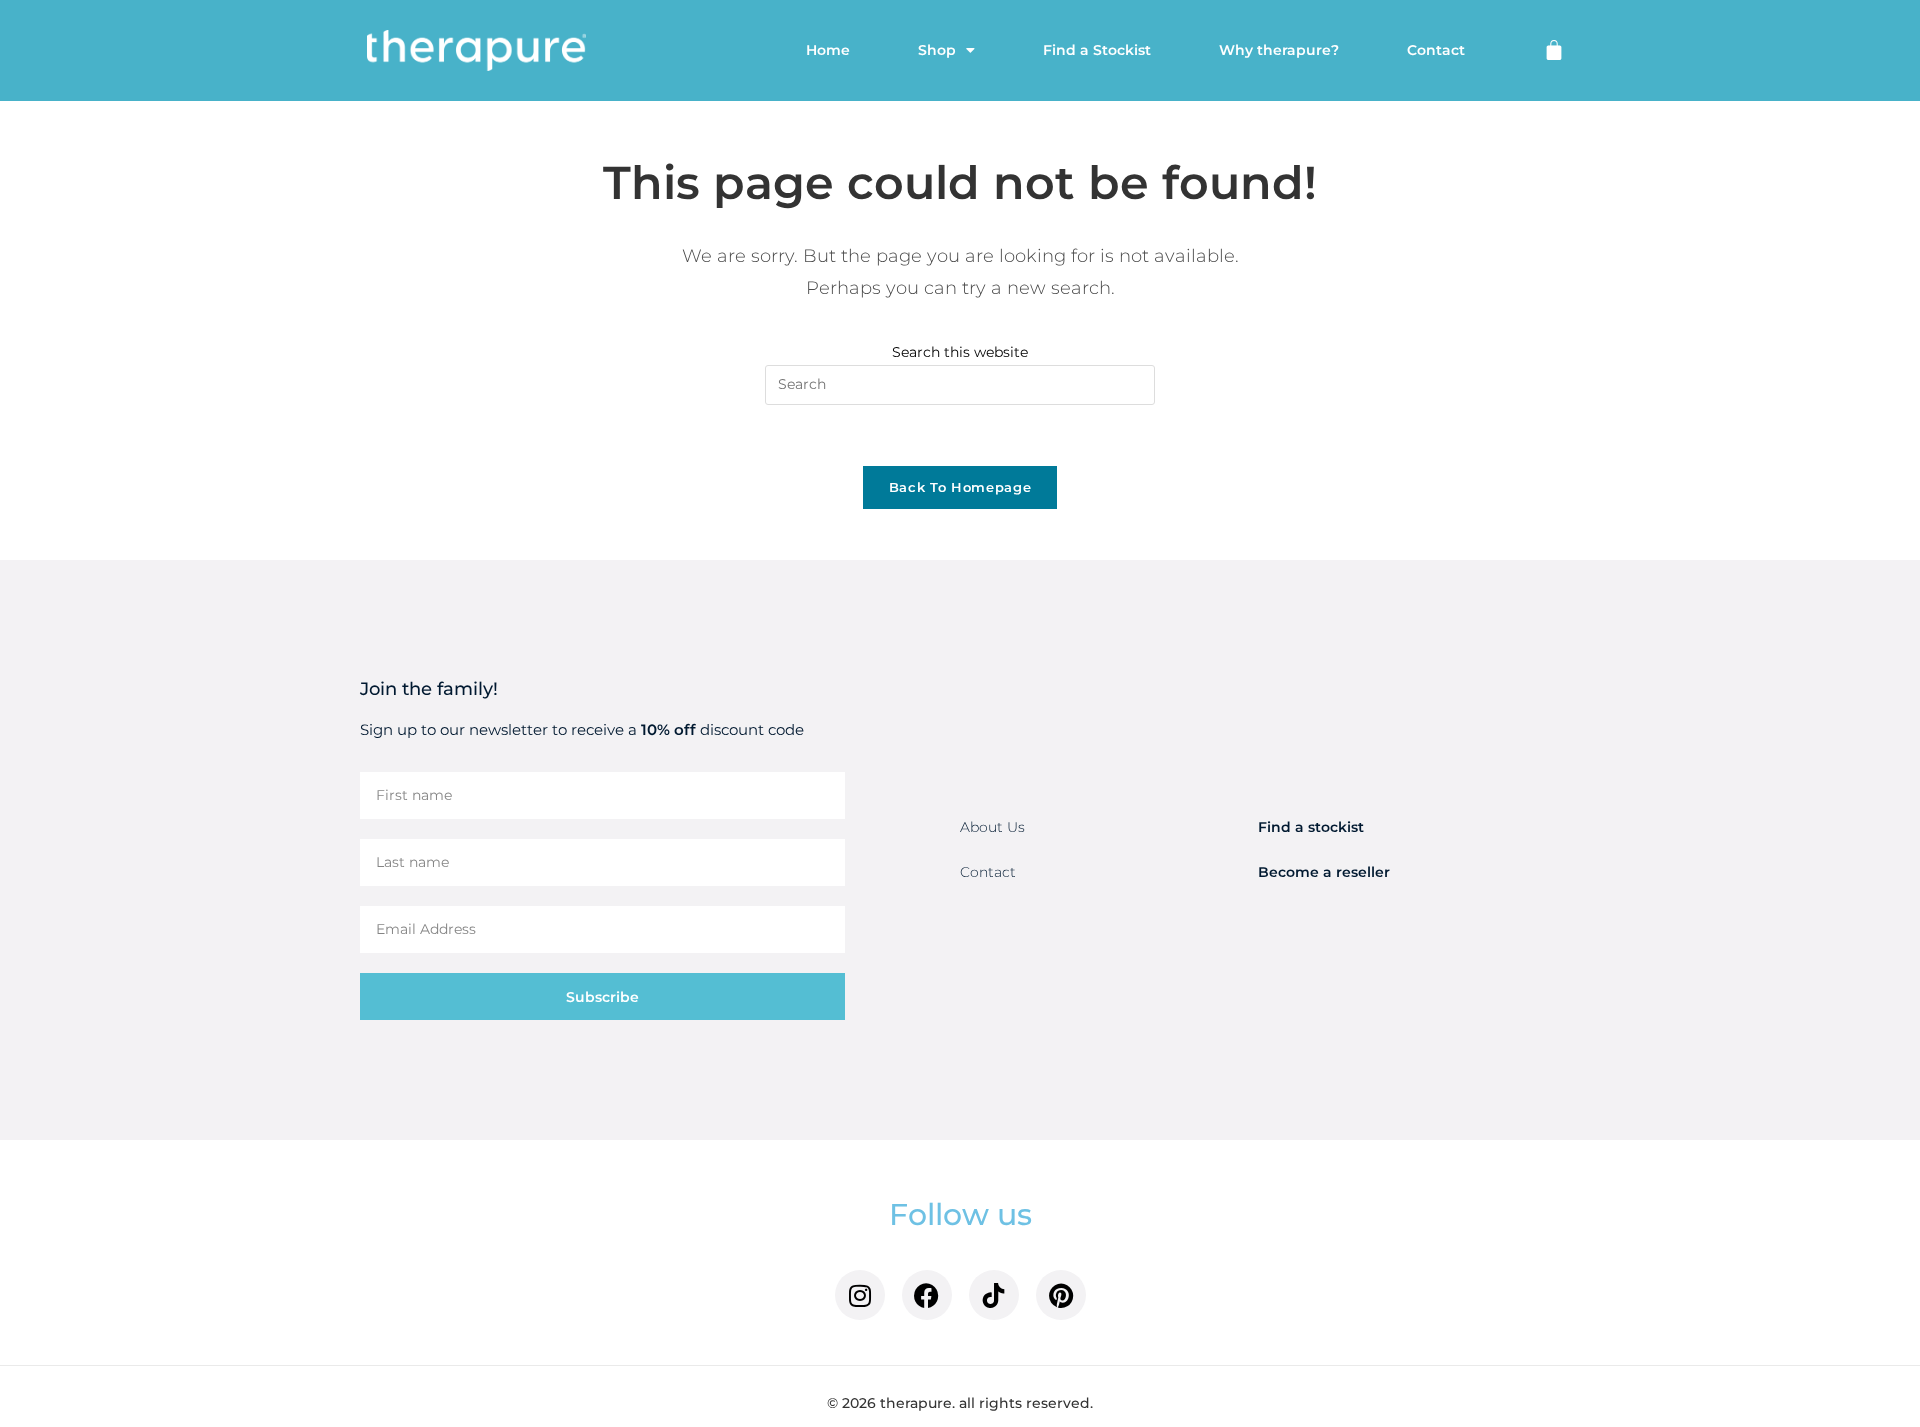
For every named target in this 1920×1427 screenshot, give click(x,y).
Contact (1436, 50)
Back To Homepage (960, 487)
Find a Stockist (1097, 50)
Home (828, 50)
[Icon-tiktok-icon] (994, 1295)
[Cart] (1554, 50)
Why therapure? (1279, 50)
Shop (937, 50)
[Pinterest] (1061, 1295)
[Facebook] (927, 1295)
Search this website (960, 352)
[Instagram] (860, 1295)
